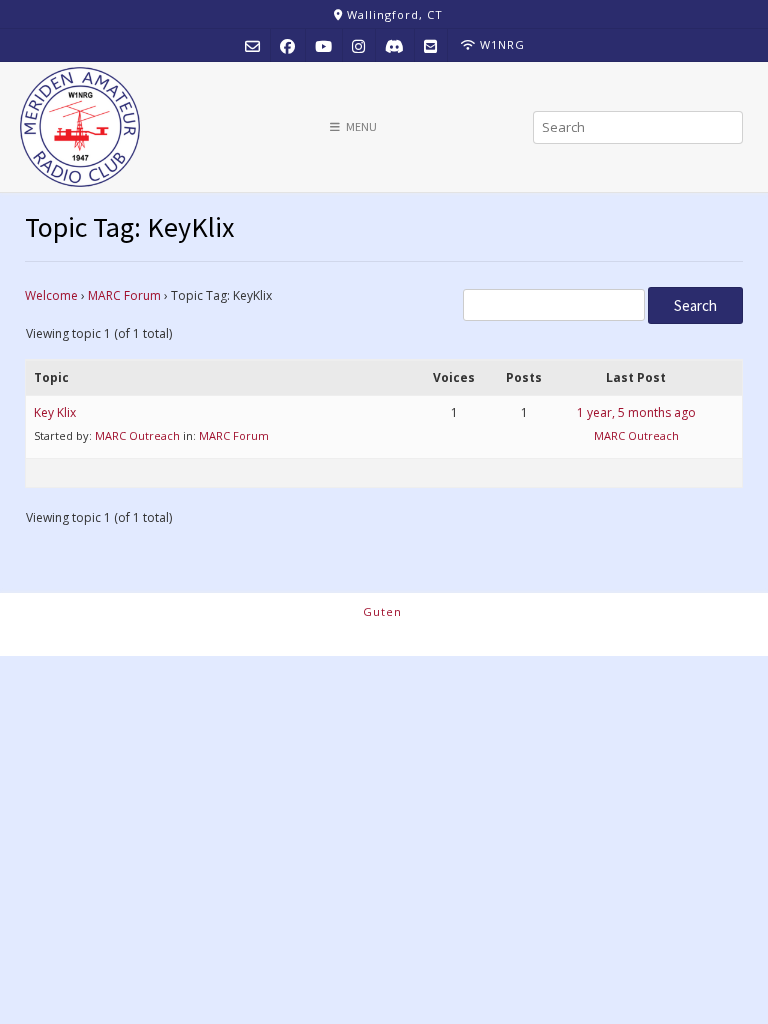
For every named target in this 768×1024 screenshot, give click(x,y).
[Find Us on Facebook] (287, 45)
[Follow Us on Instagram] (358, 45)
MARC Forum (124, 295)
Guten (382, 611)
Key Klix (55, 412)
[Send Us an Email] (252, 45)
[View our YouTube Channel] (323, 45)
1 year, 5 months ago (636, 412)
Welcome (51, 295)
